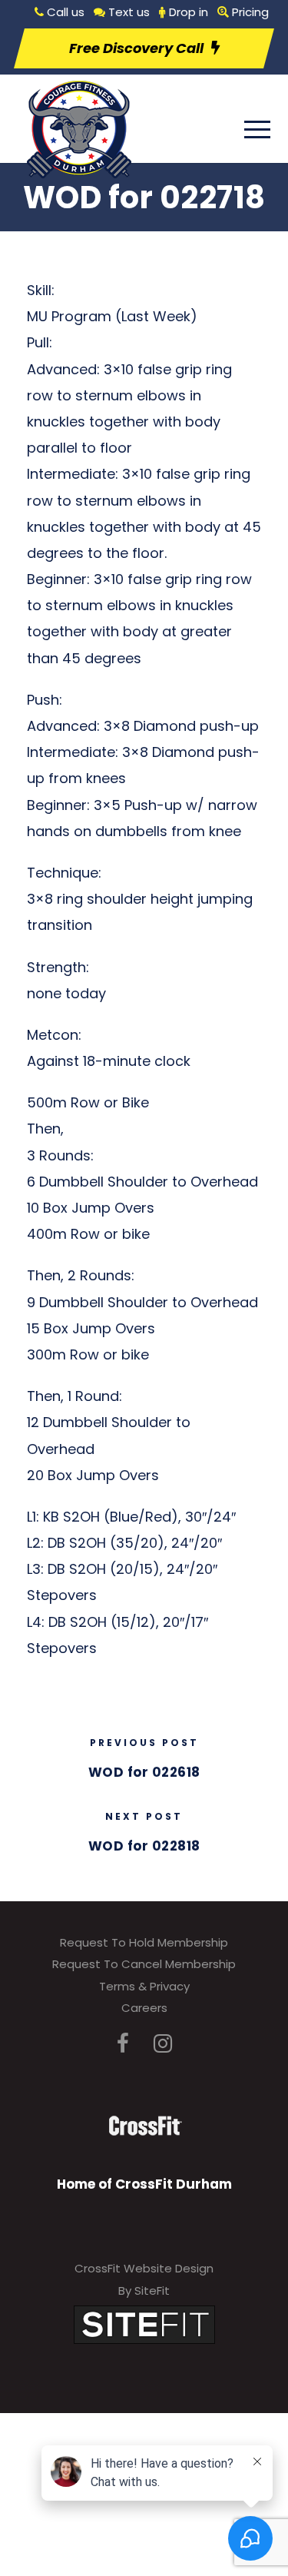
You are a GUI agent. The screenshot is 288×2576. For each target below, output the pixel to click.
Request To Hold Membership (144, 1942)
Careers (144, 2008)
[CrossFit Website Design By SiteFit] (144, 2324)
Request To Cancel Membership (144, 1964)
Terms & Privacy (144, 1986)
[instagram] (163, 2044)
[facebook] (123, 2044)
